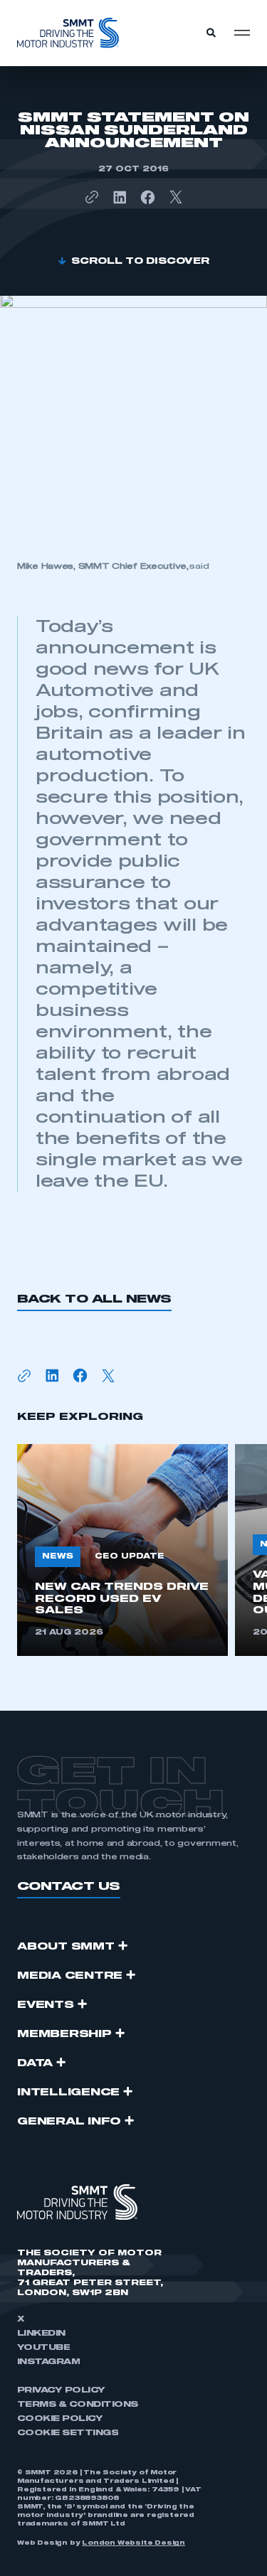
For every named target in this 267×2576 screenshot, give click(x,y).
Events (46, 2005)
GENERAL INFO (69, 2122)
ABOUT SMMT (66, 1947)
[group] (122, 1550)
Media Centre (70, 1976)
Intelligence (68, 2093)
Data (35, 2063)
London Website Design (133, 2543)
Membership (64, 2034)
